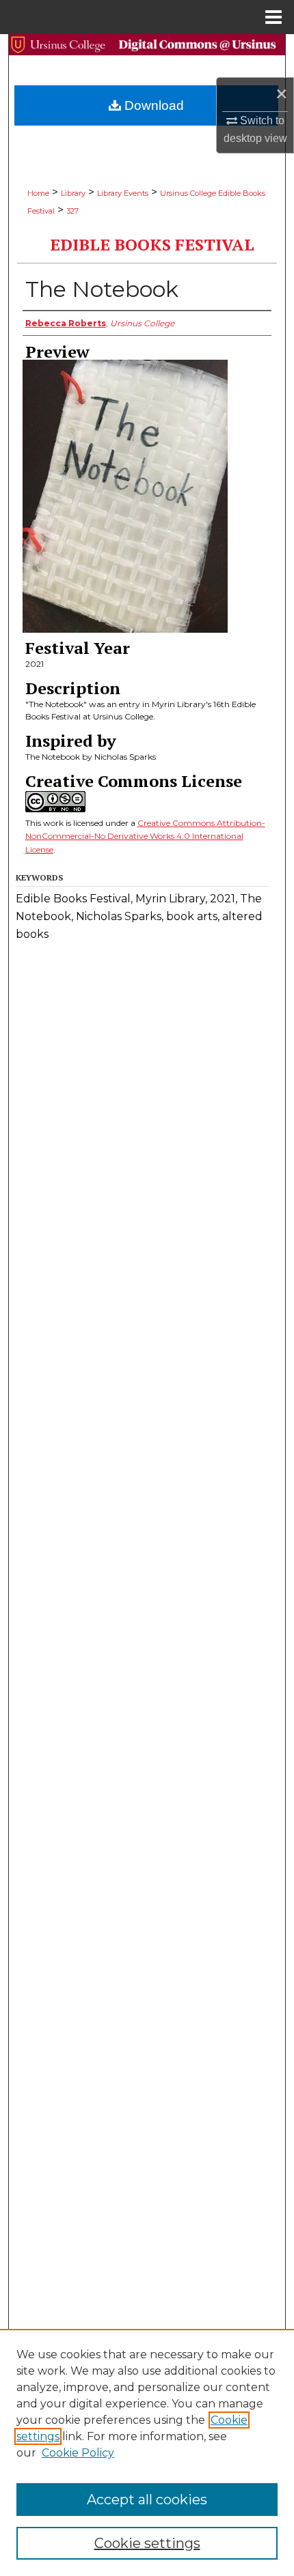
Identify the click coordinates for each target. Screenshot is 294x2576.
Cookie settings (147, 2543)
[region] (147, 2452)
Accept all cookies (147, 2500)
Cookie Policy (78, 2453)
